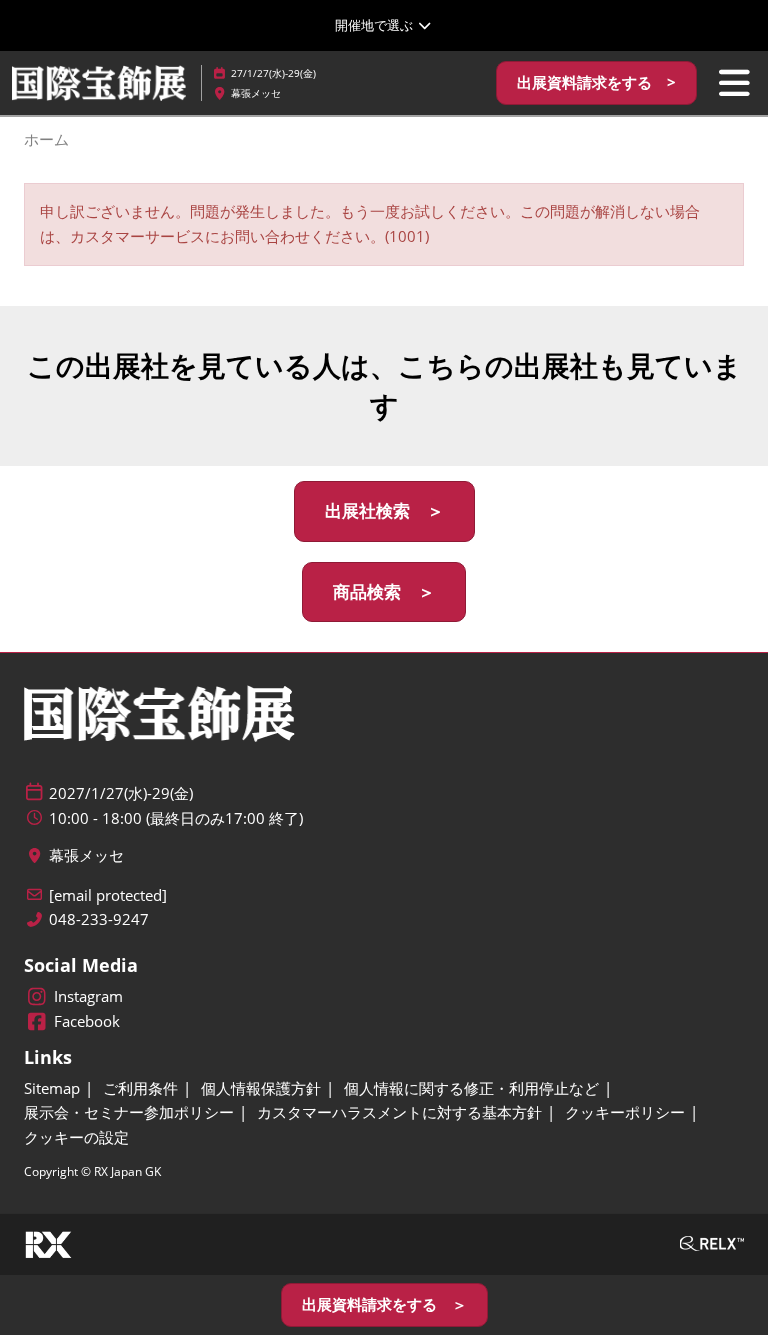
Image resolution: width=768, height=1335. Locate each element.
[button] (596, 83)
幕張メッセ (256, 93)
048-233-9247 (99, 919)
